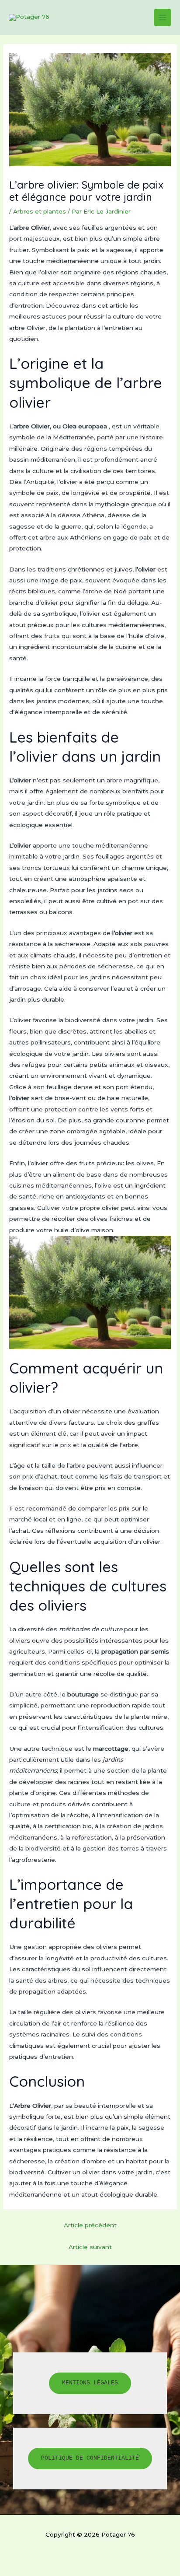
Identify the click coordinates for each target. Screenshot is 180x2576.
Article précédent (90, 2225)
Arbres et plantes (40, 211)
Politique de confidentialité (90, 2458)
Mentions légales (90, 2383)
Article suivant (90, 2247)
